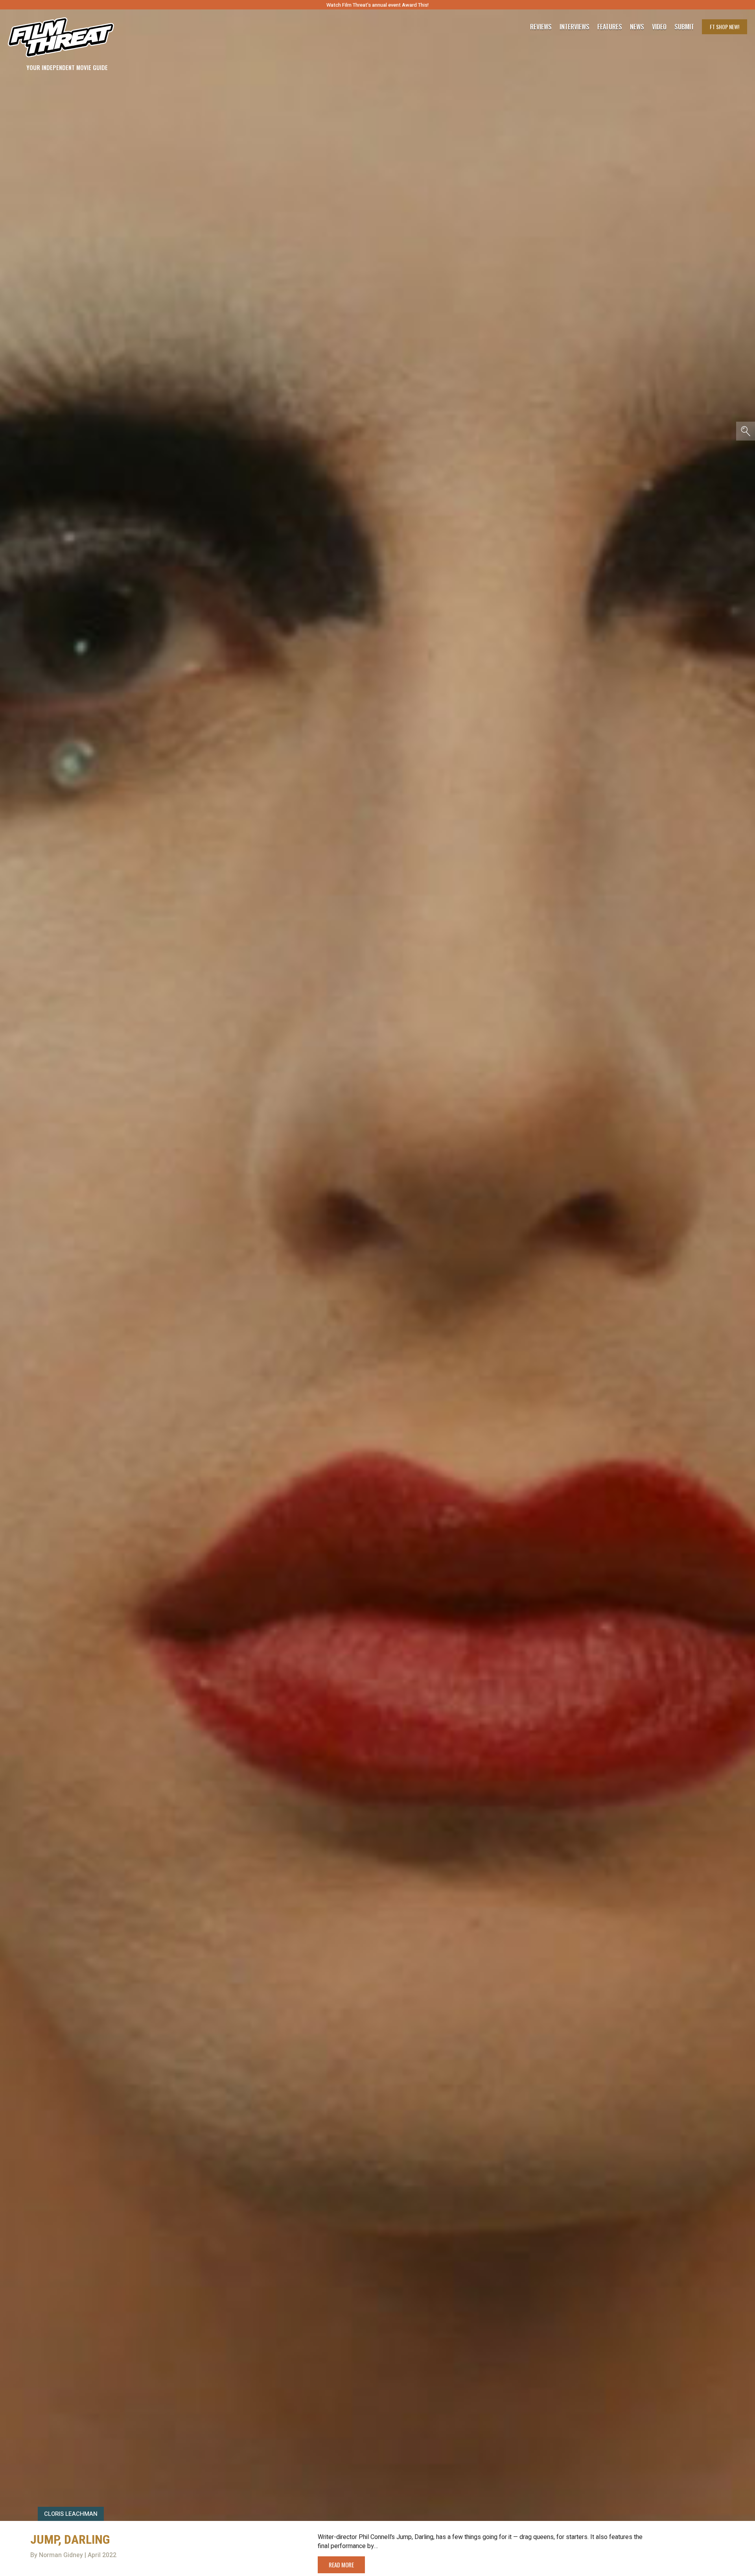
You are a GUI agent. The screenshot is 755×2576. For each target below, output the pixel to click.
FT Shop (725, 27)
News (637, 27)
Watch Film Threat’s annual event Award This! (377, 5)
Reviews (541, 27)
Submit (684, 27)
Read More (341, 2565)
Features (610, 27)
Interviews (575, 27)
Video (659, 27)
